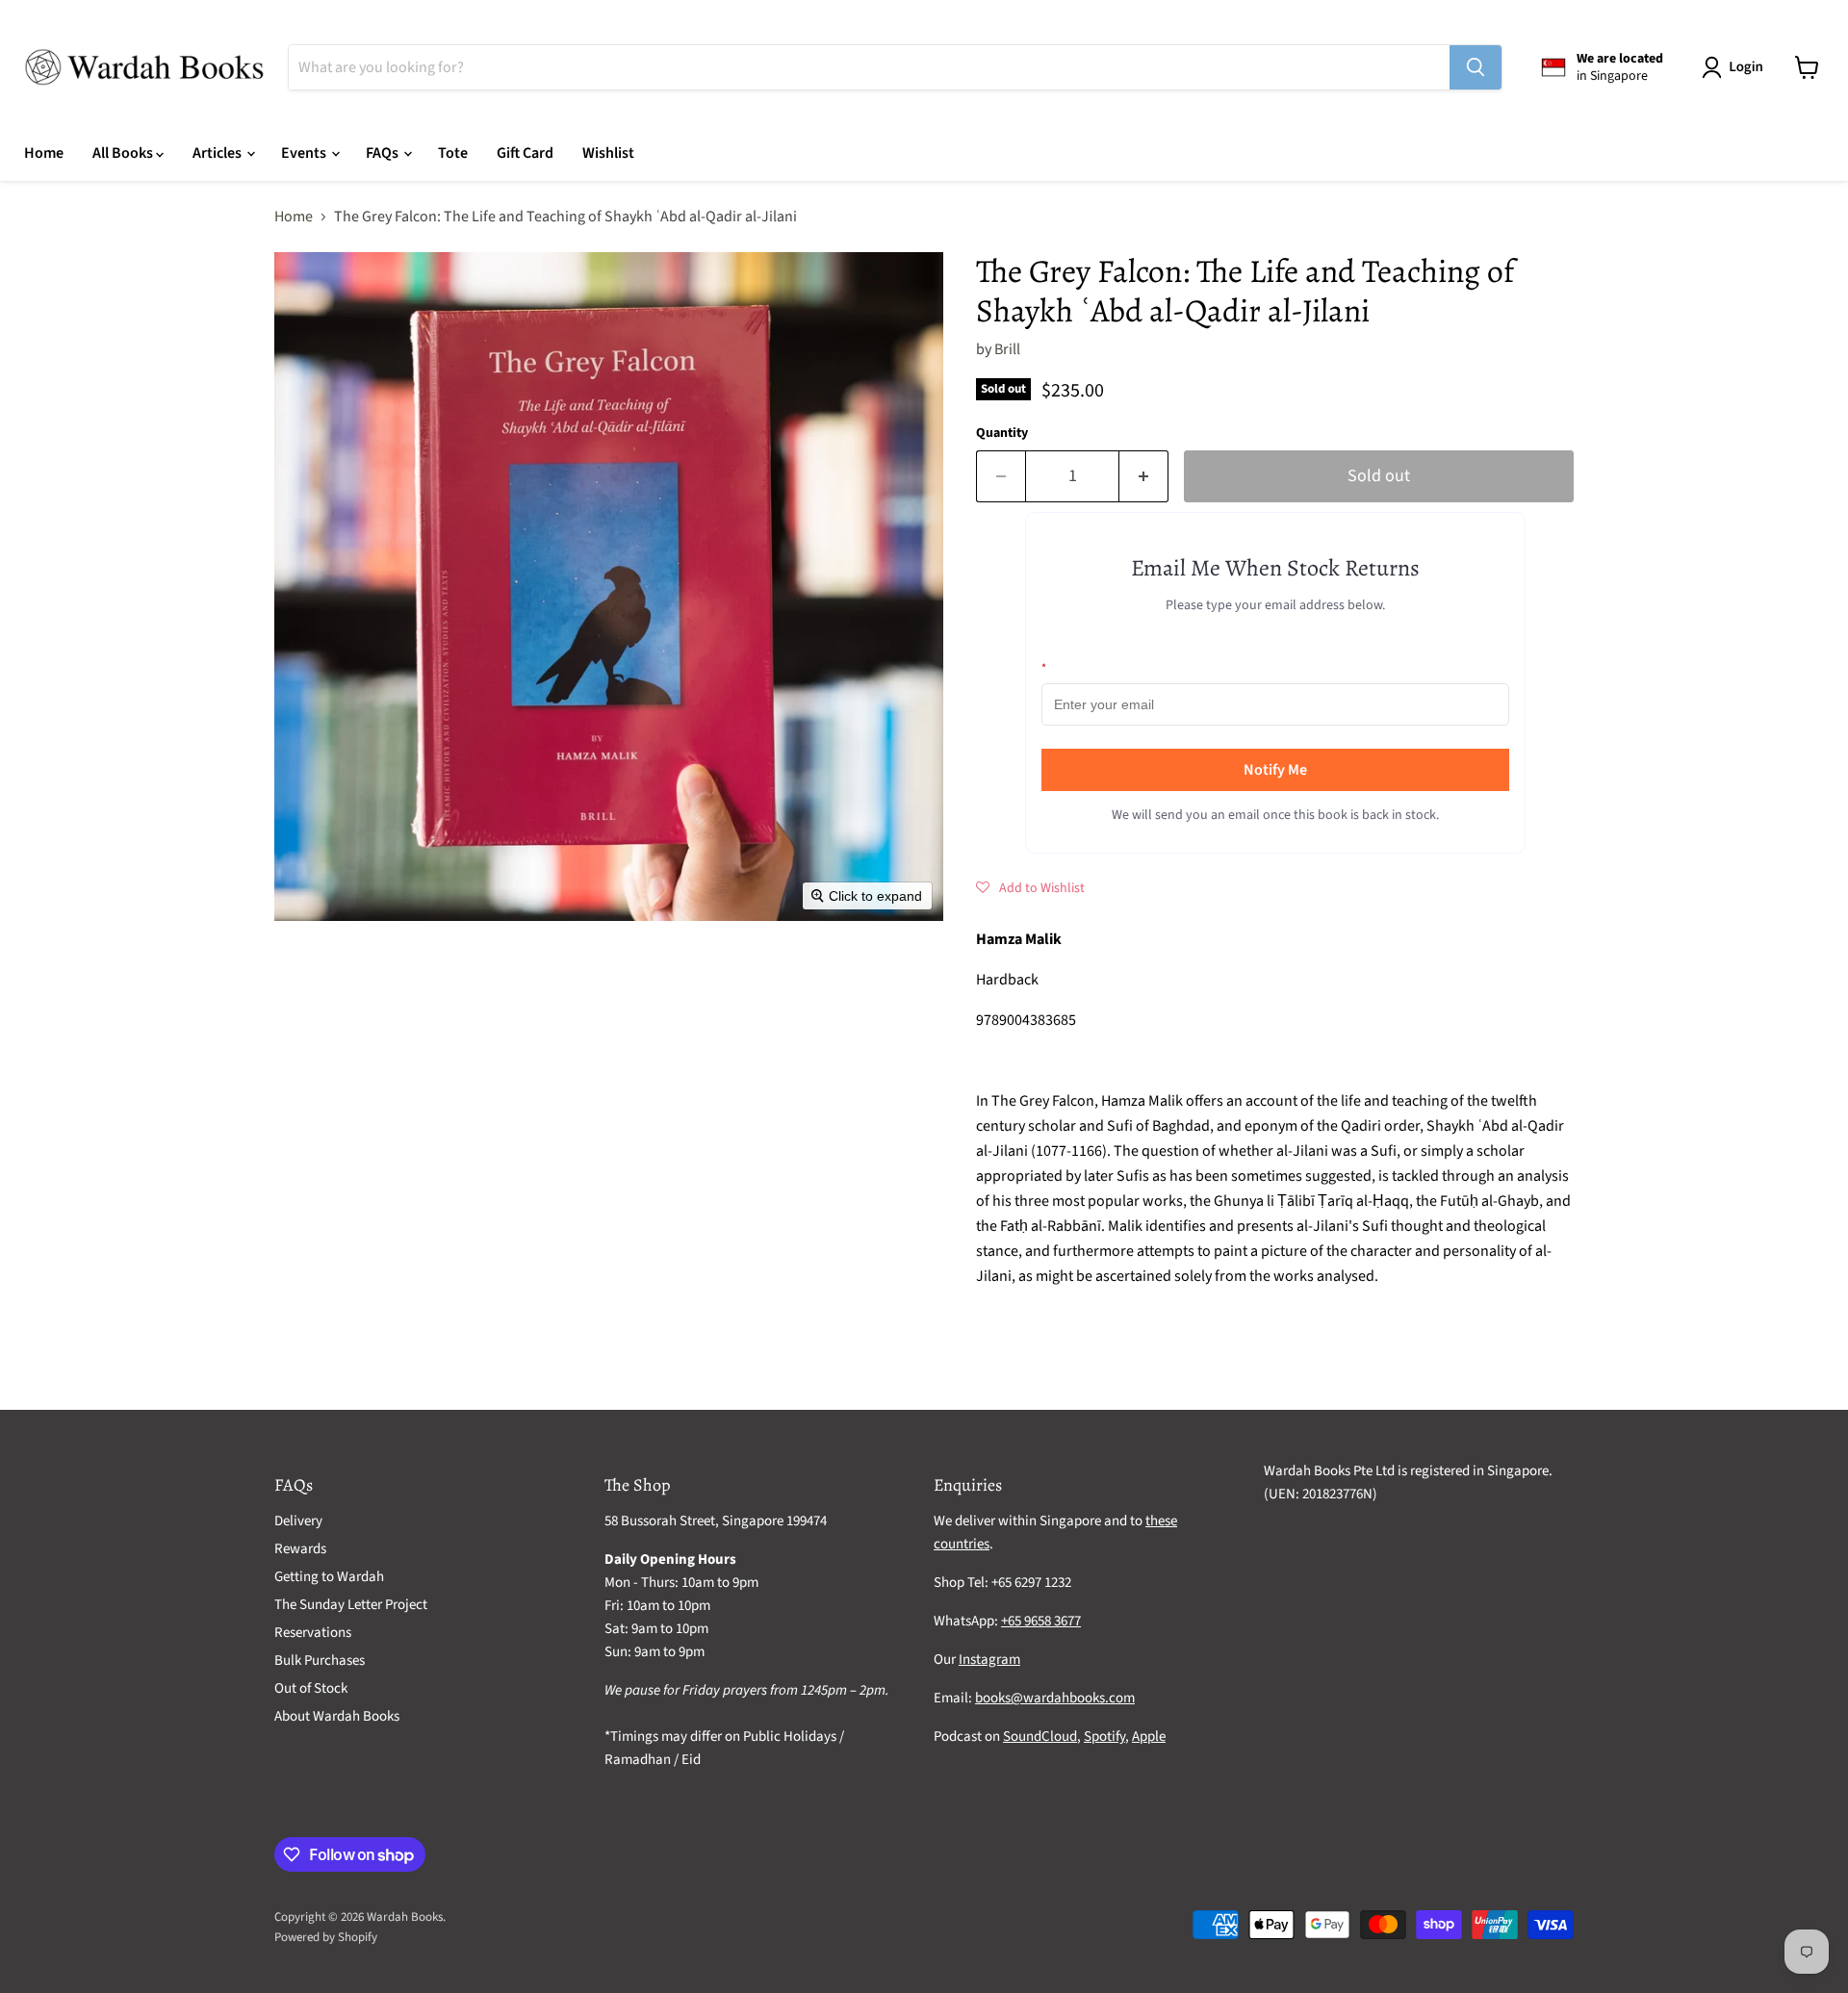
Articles (218, 153)
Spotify (1104, 1737)
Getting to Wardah (329, 1577)
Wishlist (608, 153)
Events (305, 153)
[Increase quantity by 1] (1144, 477)
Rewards (300, 1549)
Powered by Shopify (326, 1937)
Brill (1007, 349)
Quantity (1002, 433)
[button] (1736, 67)
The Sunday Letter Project (351, 1605)
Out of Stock (311, 1688)
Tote (453, 153)
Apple (1149, 1737)
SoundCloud (1040, 1737)
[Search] (1476, 67)
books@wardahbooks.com (1055, 1698)
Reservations (313, 1633)
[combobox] (869, 67)
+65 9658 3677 (1041, 1621)
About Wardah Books (337, 1716)
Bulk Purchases (320, 1661)
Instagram (989, 1660)
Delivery (298, 1521)
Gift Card (525, 153)
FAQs (384, 153)
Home (44, 153)
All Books (124, 153)
